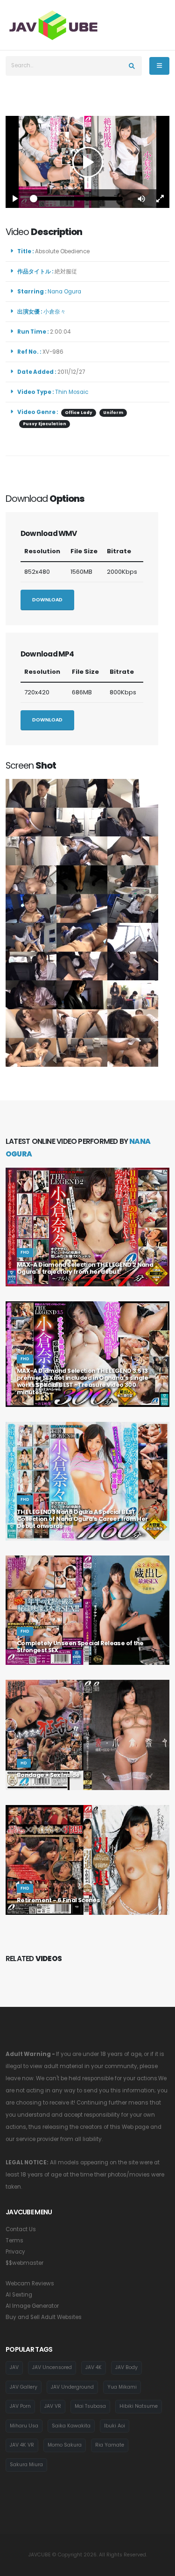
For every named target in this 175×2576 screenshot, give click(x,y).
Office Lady (79, 413)
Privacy (15, 2252)
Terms (14, 2241)
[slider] (78, 199)
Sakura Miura (26, 2465)
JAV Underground (72, 2387)
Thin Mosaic (72, 392)
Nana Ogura (66, 292)
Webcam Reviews (30, 2283)
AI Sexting (19, 2295)
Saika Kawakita (71, 2426)
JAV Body (126, 2367)
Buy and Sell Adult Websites (44, 2317)
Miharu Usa (24, 2426)
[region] (87, 162)
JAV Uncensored (52, 2367)
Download (47, 600)
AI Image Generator (32, 2306)
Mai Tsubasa (90, 2406)
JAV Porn (20, 2406)
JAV (14, 2367)
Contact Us (21, 2229)
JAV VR (53, 2406)
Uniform (113, 413)
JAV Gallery (24, 2387)
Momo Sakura (65, 2445)
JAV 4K (94, 2367)
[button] (141, 199)
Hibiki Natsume (139, 2406)
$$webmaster (24, 2263)
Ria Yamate (110, 2445)
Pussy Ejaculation (45, 424)
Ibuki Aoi (115, 2426)
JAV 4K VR (22, 2445)
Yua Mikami (122, 2387)
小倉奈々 (56, 312)
